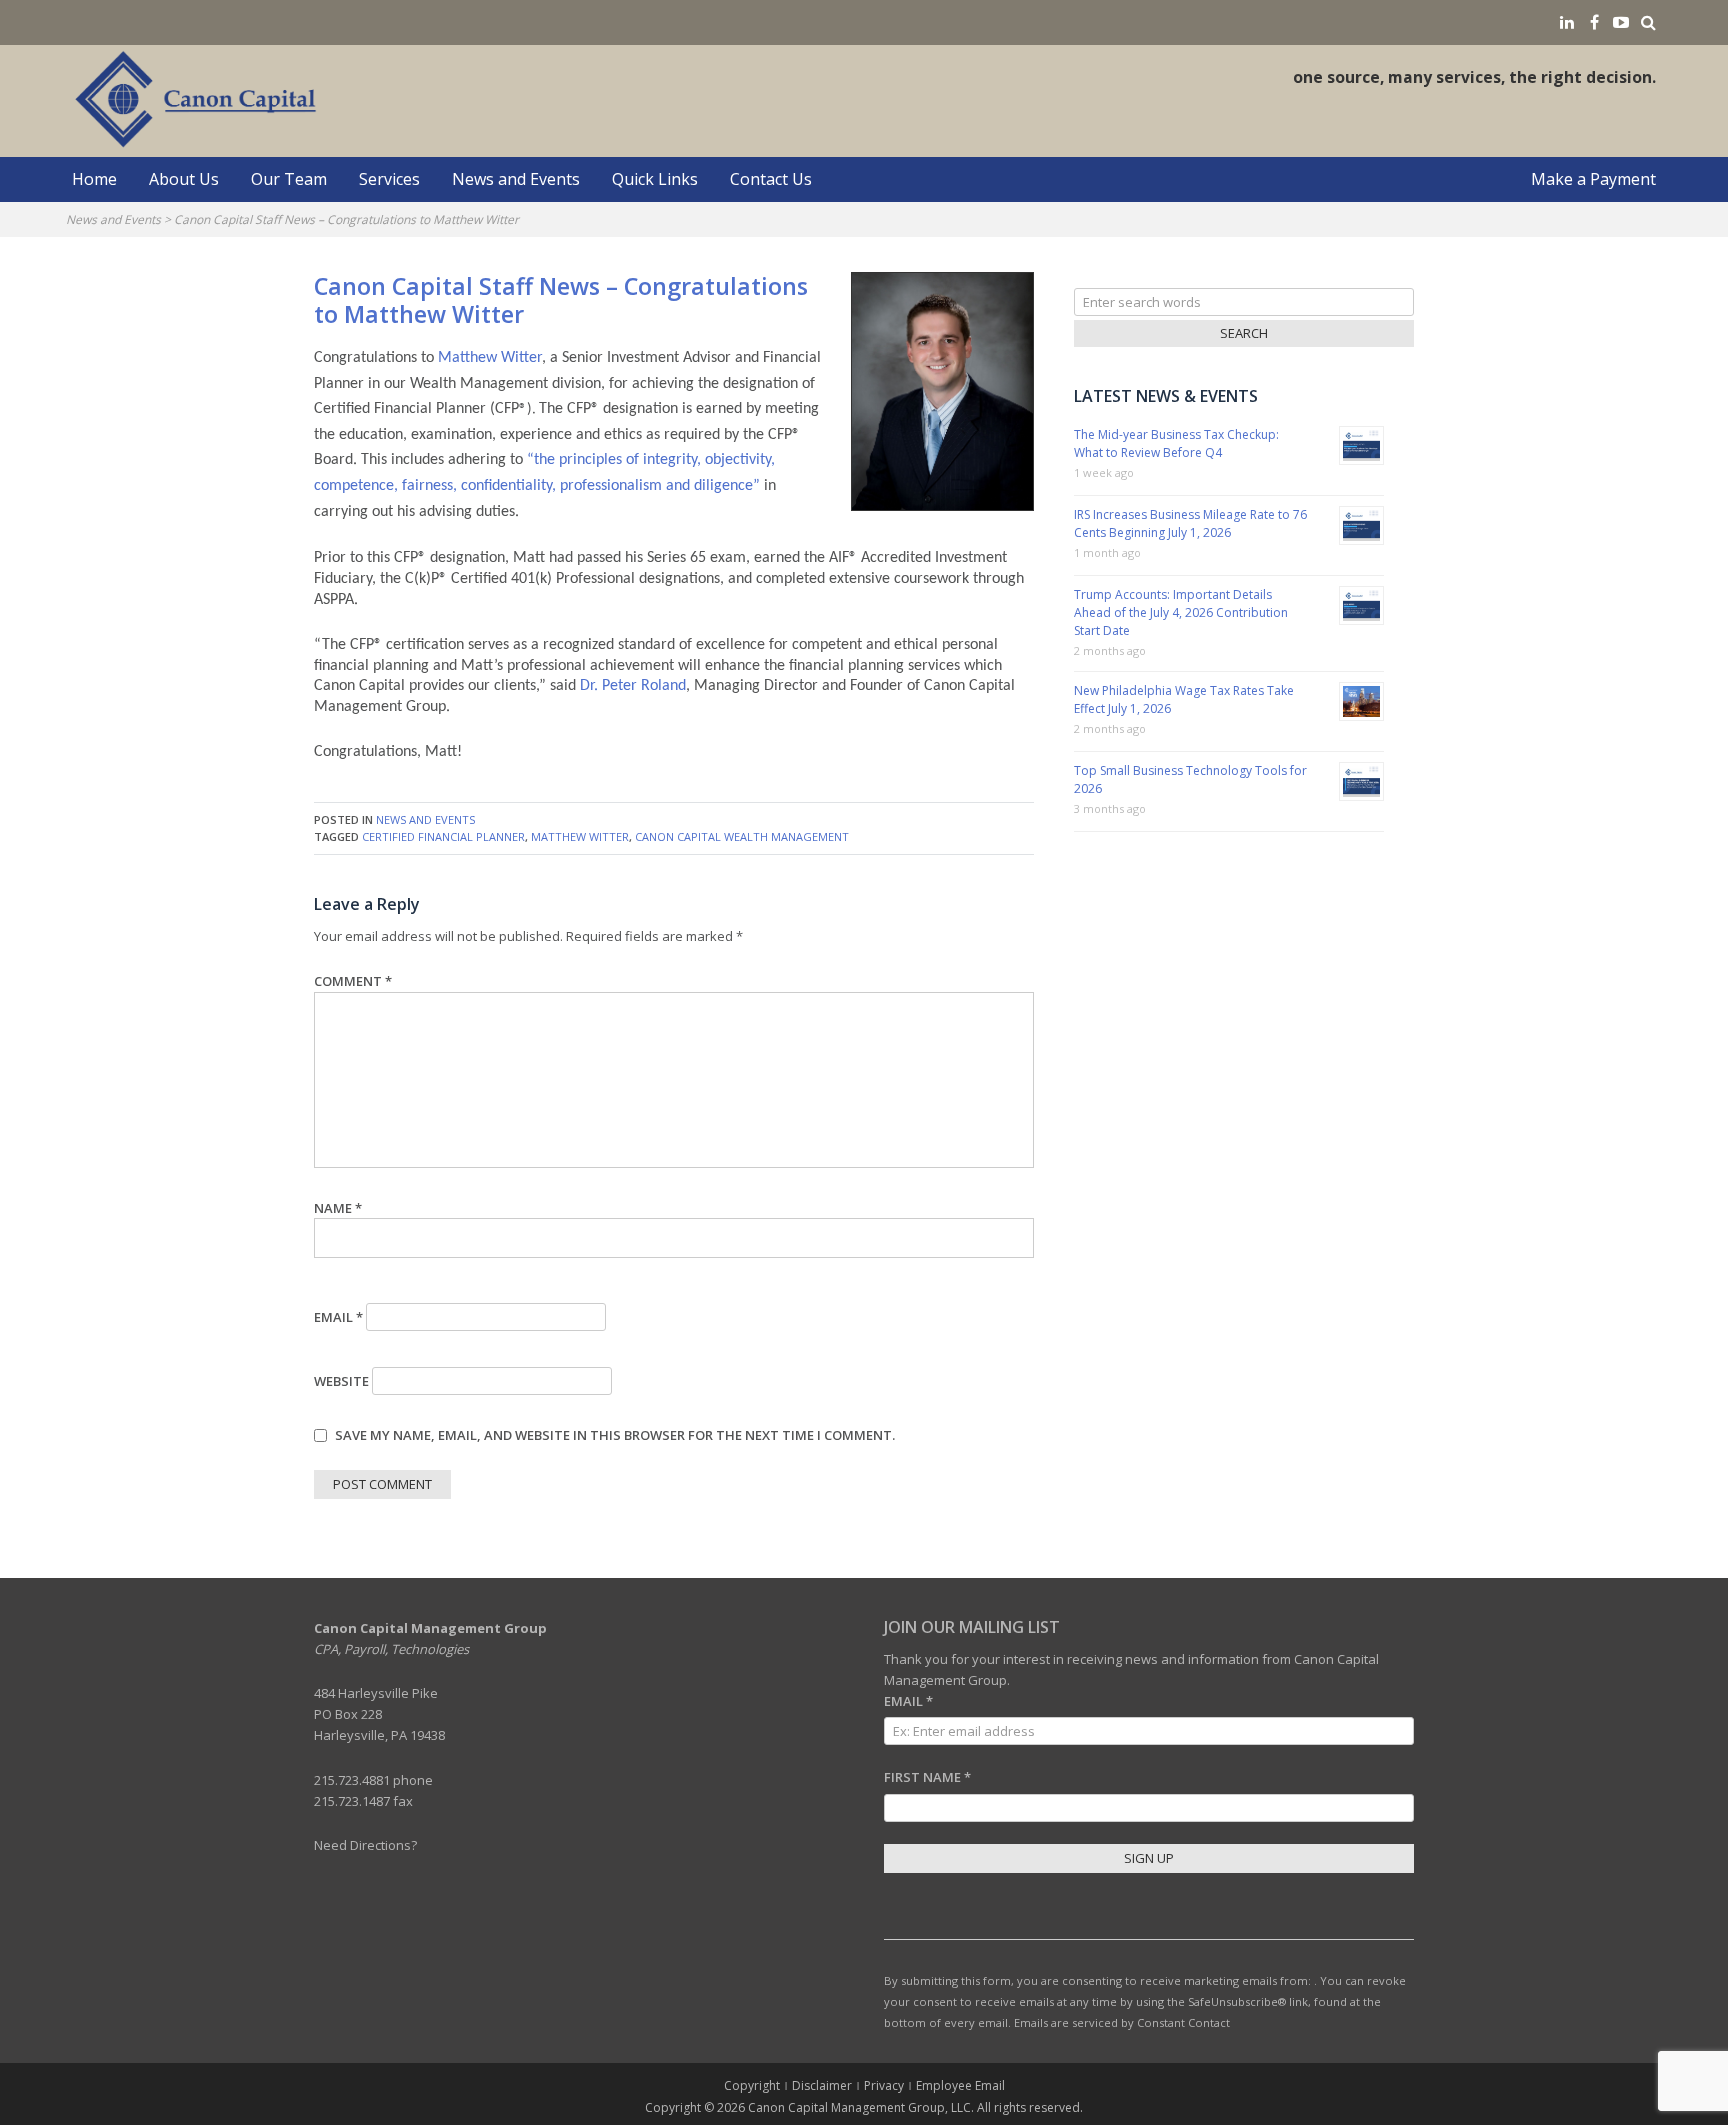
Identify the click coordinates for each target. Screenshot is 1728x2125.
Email (338, 1317)
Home (94, 179)
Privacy (884, 2085)
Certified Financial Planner (443, 836)
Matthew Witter (490, 358)
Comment (353, 981)
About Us (184, 179)
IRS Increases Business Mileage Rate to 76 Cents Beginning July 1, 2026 (1190, 523)
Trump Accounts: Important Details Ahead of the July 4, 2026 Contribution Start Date (1181, 612)
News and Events (516, 179)
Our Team (289, 179)
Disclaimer (822, 2085)
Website (341, 1381)
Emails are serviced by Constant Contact (1122, 2022)
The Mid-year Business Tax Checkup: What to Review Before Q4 (1176, 443)
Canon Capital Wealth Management (742, 836)
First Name (927, 1777)
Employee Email (960, 2085)
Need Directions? (365, 1845)
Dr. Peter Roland (633, 686)
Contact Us (771, 179)
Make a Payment (1593, 179)
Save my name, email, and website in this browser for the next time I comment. (615, 1435)
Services (389, 179)
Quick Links (655, 179)
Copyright (752, 2085)
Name (338, 1208)
